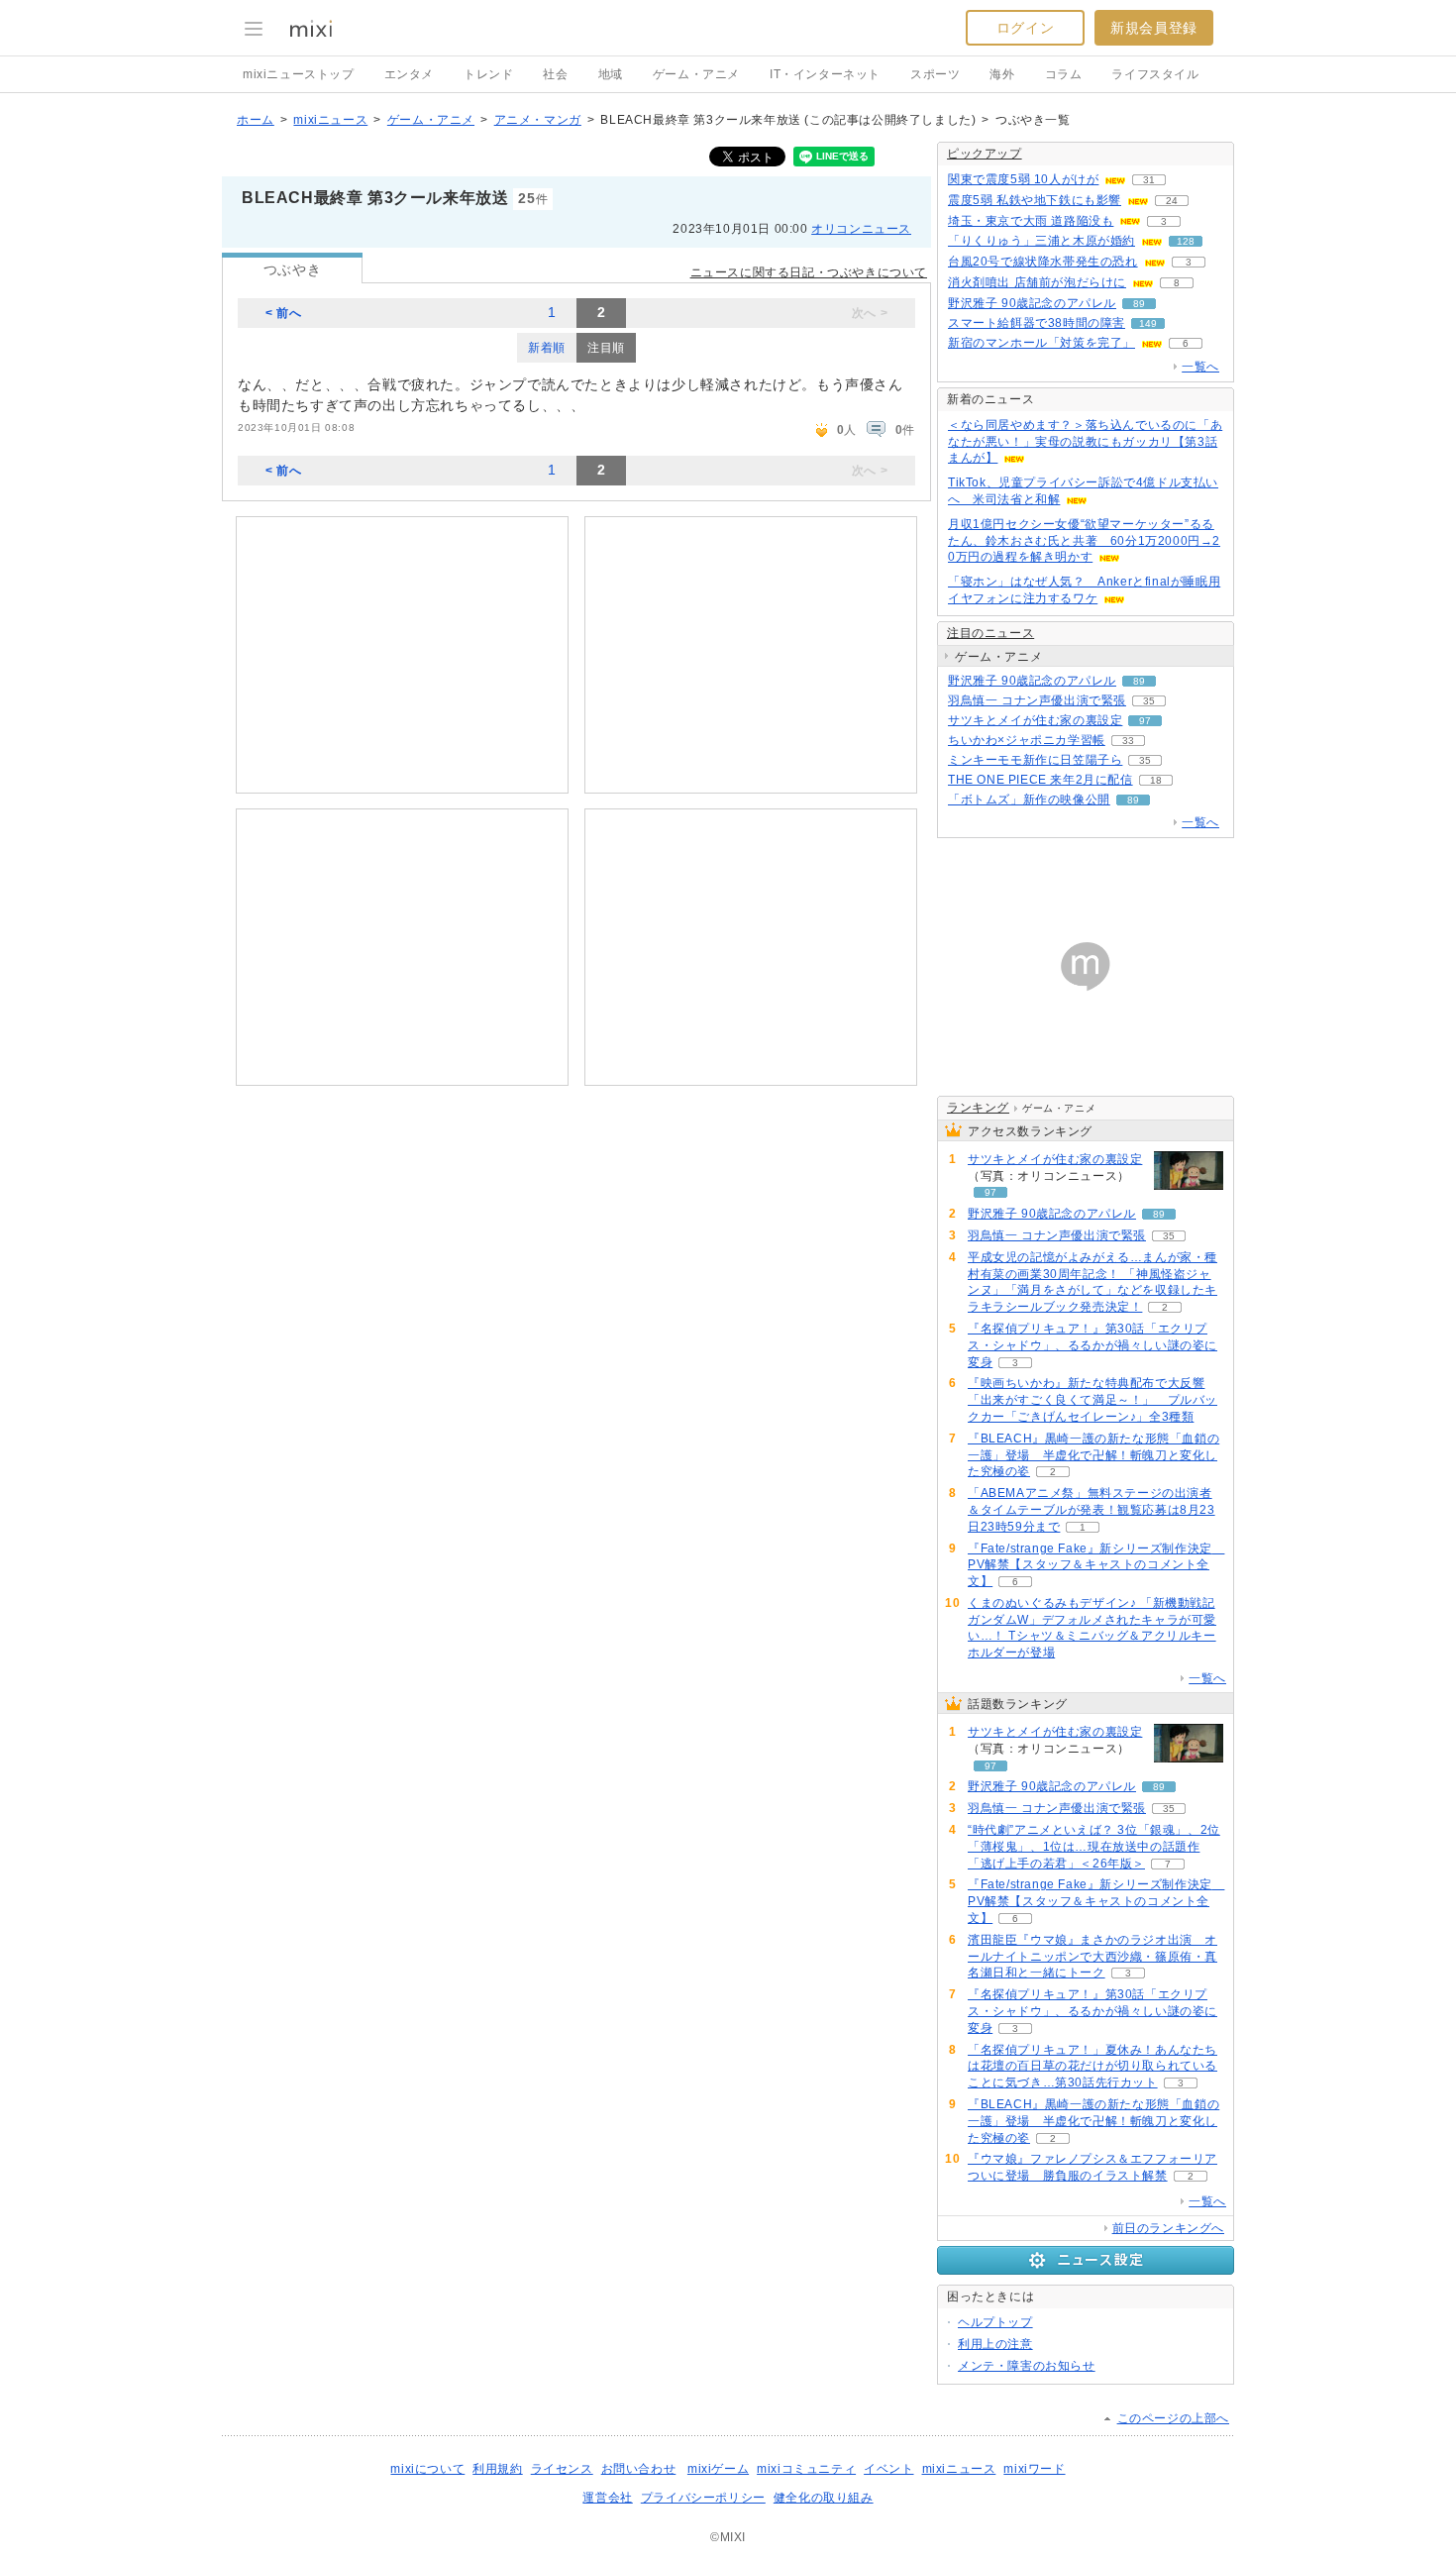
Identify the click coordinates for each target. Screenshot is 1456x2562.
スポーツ (935, 74)
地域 (611, 74)
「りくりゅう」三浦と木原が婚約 (1041, 241)
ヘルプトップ (995, 2322)
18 (1156, 780)
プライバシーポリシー (703, 2498)
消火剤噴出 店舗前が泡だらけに (1037, 282)
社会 (555, 74)
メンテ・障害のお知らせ (1027, 2366)
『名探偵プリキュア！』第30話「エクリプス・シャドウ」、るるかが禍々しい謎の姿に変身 (1092, 1345)
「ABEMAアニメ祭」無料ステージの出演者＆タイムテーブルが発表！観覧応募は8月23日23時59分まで (1092, 1510)
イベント (888, 2469)
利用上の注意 (995, 2344)
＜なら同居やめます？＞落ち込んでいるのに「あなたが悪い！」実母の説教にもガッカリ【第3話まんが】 (1085, 442)
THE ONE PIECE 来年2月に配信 (1040, 780)
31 (1149, 180)
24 (1172, 201)
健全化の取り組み (824, 2498)
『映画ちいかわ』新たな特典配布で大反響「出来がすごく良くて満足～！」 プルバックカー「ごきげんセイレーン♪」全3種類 (1092, 1400)
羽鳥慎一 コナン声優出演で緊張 (1037, 700)
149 (1148, 323)
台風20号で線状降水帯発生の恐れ (1043, 262)
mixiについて (427, 2469)
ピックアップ (985, 154)
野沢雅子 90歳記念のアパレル (1032, 303)
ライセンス (562, 2469)
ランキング (978, 1108)
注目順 (606, 348)
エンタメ (409, 74)
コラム (1064, 74)
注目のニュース (990, 633)
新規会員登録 (1154, 28)
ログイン (1025, 28)
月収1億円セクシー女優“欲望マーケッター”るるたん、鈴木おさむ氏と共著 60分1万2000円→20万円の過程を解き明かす (1084, 541)
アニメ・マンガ (538, 120)
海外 (1002, 74)
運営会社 (607, 2498)
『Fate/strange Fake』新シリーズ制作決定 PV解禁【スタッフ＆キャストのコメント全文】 (1096, 1565)
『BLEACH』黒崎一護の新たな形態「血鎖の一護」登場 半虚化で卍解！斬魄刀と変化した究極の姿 (1093, 1455)
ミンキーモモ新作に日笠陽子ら (1035, 760)
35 (1149, 701)
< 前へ (283, 313)
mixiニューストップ (299, 74)
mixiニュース (330, 120)
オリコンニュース (861, 229)
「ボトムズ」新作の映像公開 (1029, 800)
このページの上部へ (1173, 2418)
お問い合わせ (639, 2469)
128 (1186, 241)
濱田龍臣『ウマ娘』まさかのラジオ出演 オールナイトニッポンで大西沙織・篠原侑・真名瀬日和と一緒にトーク (1092, 1957)
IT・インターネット (825, 74)
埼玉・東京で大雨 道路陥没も (1031, 221)
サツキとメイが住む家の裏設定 (1035, 720)
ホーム (256, 120)
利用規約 (497, 2469)
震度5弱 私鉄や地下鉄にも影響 (1035, 200)
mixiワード (1034, 2469)
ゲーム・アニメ (696, 74)
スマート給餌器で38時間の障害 (1037, 323)
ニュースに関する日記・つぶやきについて (809, 272)
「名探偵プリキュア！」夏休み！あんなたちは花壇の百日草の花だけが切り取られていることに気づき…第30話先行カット (1092, 2067)
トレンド (488, 74)
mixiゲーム (718, 2469)
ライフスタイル (1155, 74)
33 (1128, 741)
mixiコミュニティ (806, 2469)
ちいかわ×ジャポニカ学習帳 (1027, 740)
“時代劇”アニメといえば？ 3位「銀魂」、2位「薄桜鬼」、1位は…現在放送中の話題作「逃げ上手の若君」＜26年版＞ (1094, 1847)
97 (1145, 721)
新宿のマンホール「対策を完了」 (1041, 343)
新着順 (547, 348)
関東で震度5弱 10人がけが (1023, 179)
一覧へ (1200, 367)
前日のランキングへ (1168, 2228)
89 (1139, 304)
